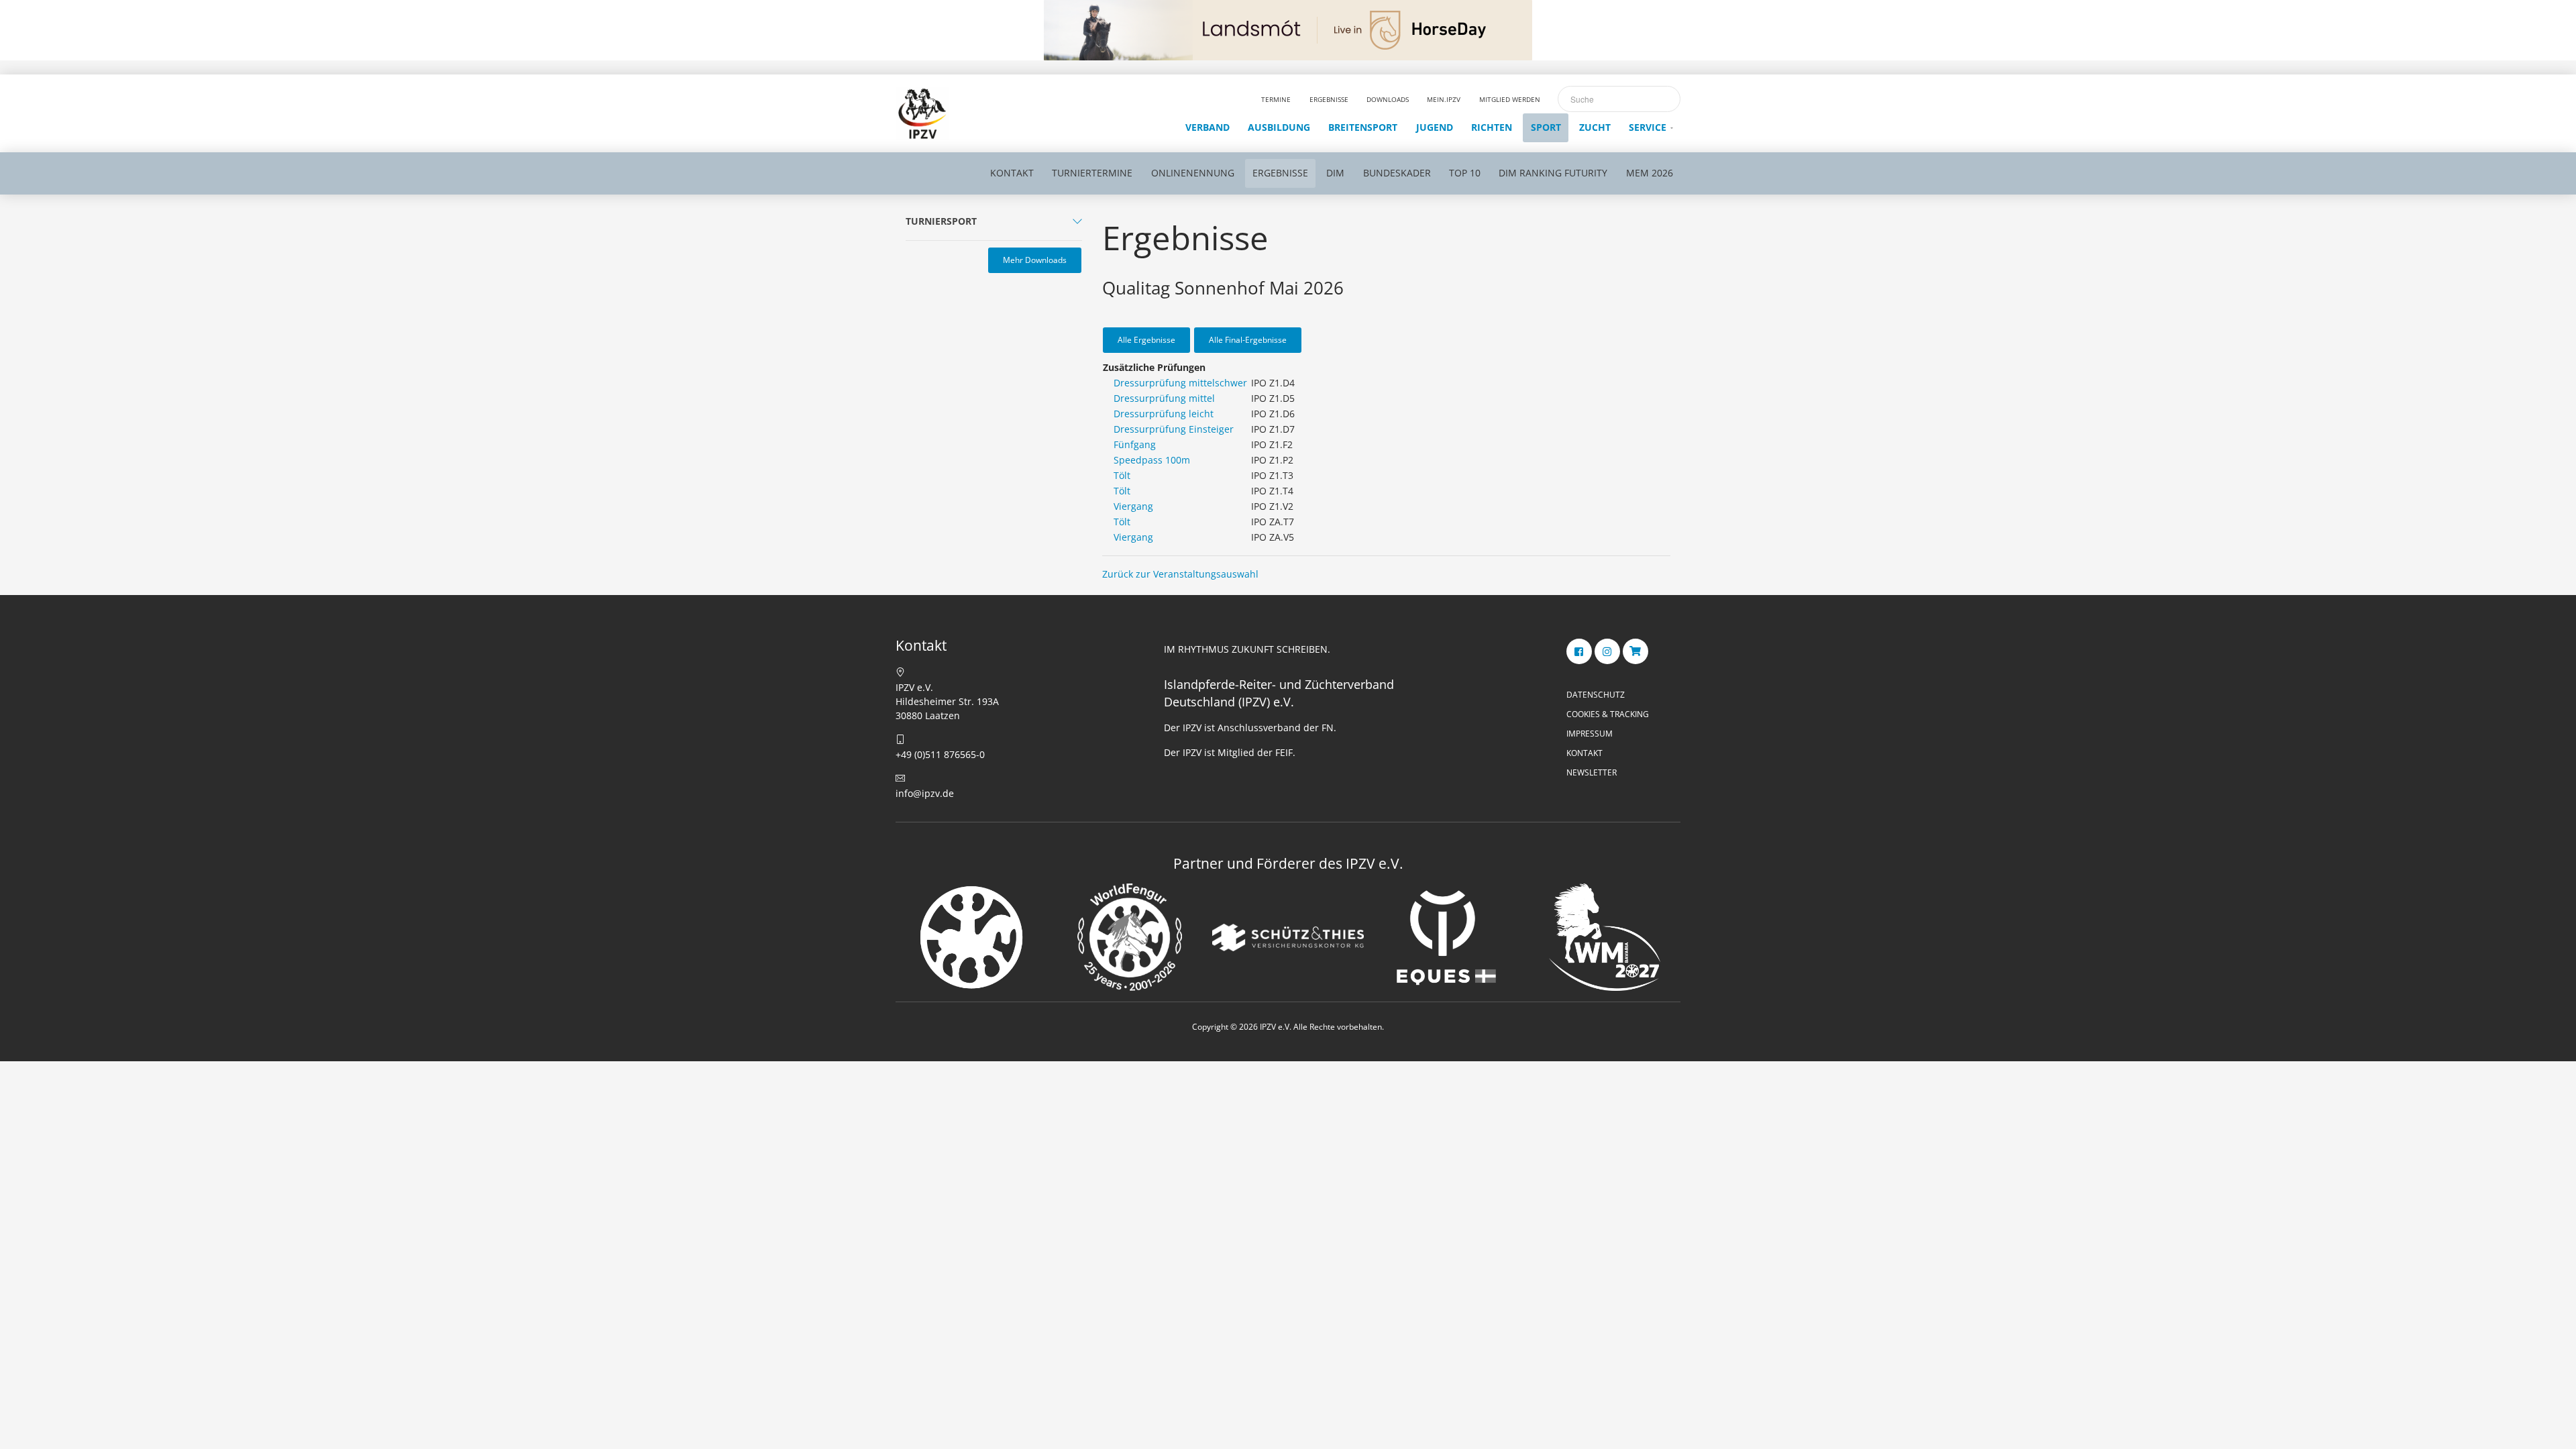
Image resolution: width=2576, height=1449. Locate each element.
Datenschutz (1596, 695)
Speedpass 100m (1152, 460)
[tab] (994, 224)
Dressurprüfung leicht (1164, 414)
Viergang (1133, 506)
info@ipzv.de (925, 793)
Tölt (1122, 475)
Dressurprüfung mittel (1164, 398)
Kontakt (1585, 753)
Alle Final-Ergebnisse (1248, 340)
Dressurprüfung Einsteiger (1174, 429)
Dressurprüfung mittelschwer (1180, 383)
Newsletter (1592, 772)
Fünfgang (1135, 444)
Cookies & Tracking (1608, 714)
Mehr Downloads (1035, 260)
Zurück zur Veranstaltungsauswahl (1180, 574)
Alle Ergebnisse (1146, 340)
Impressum (1590, 734)
